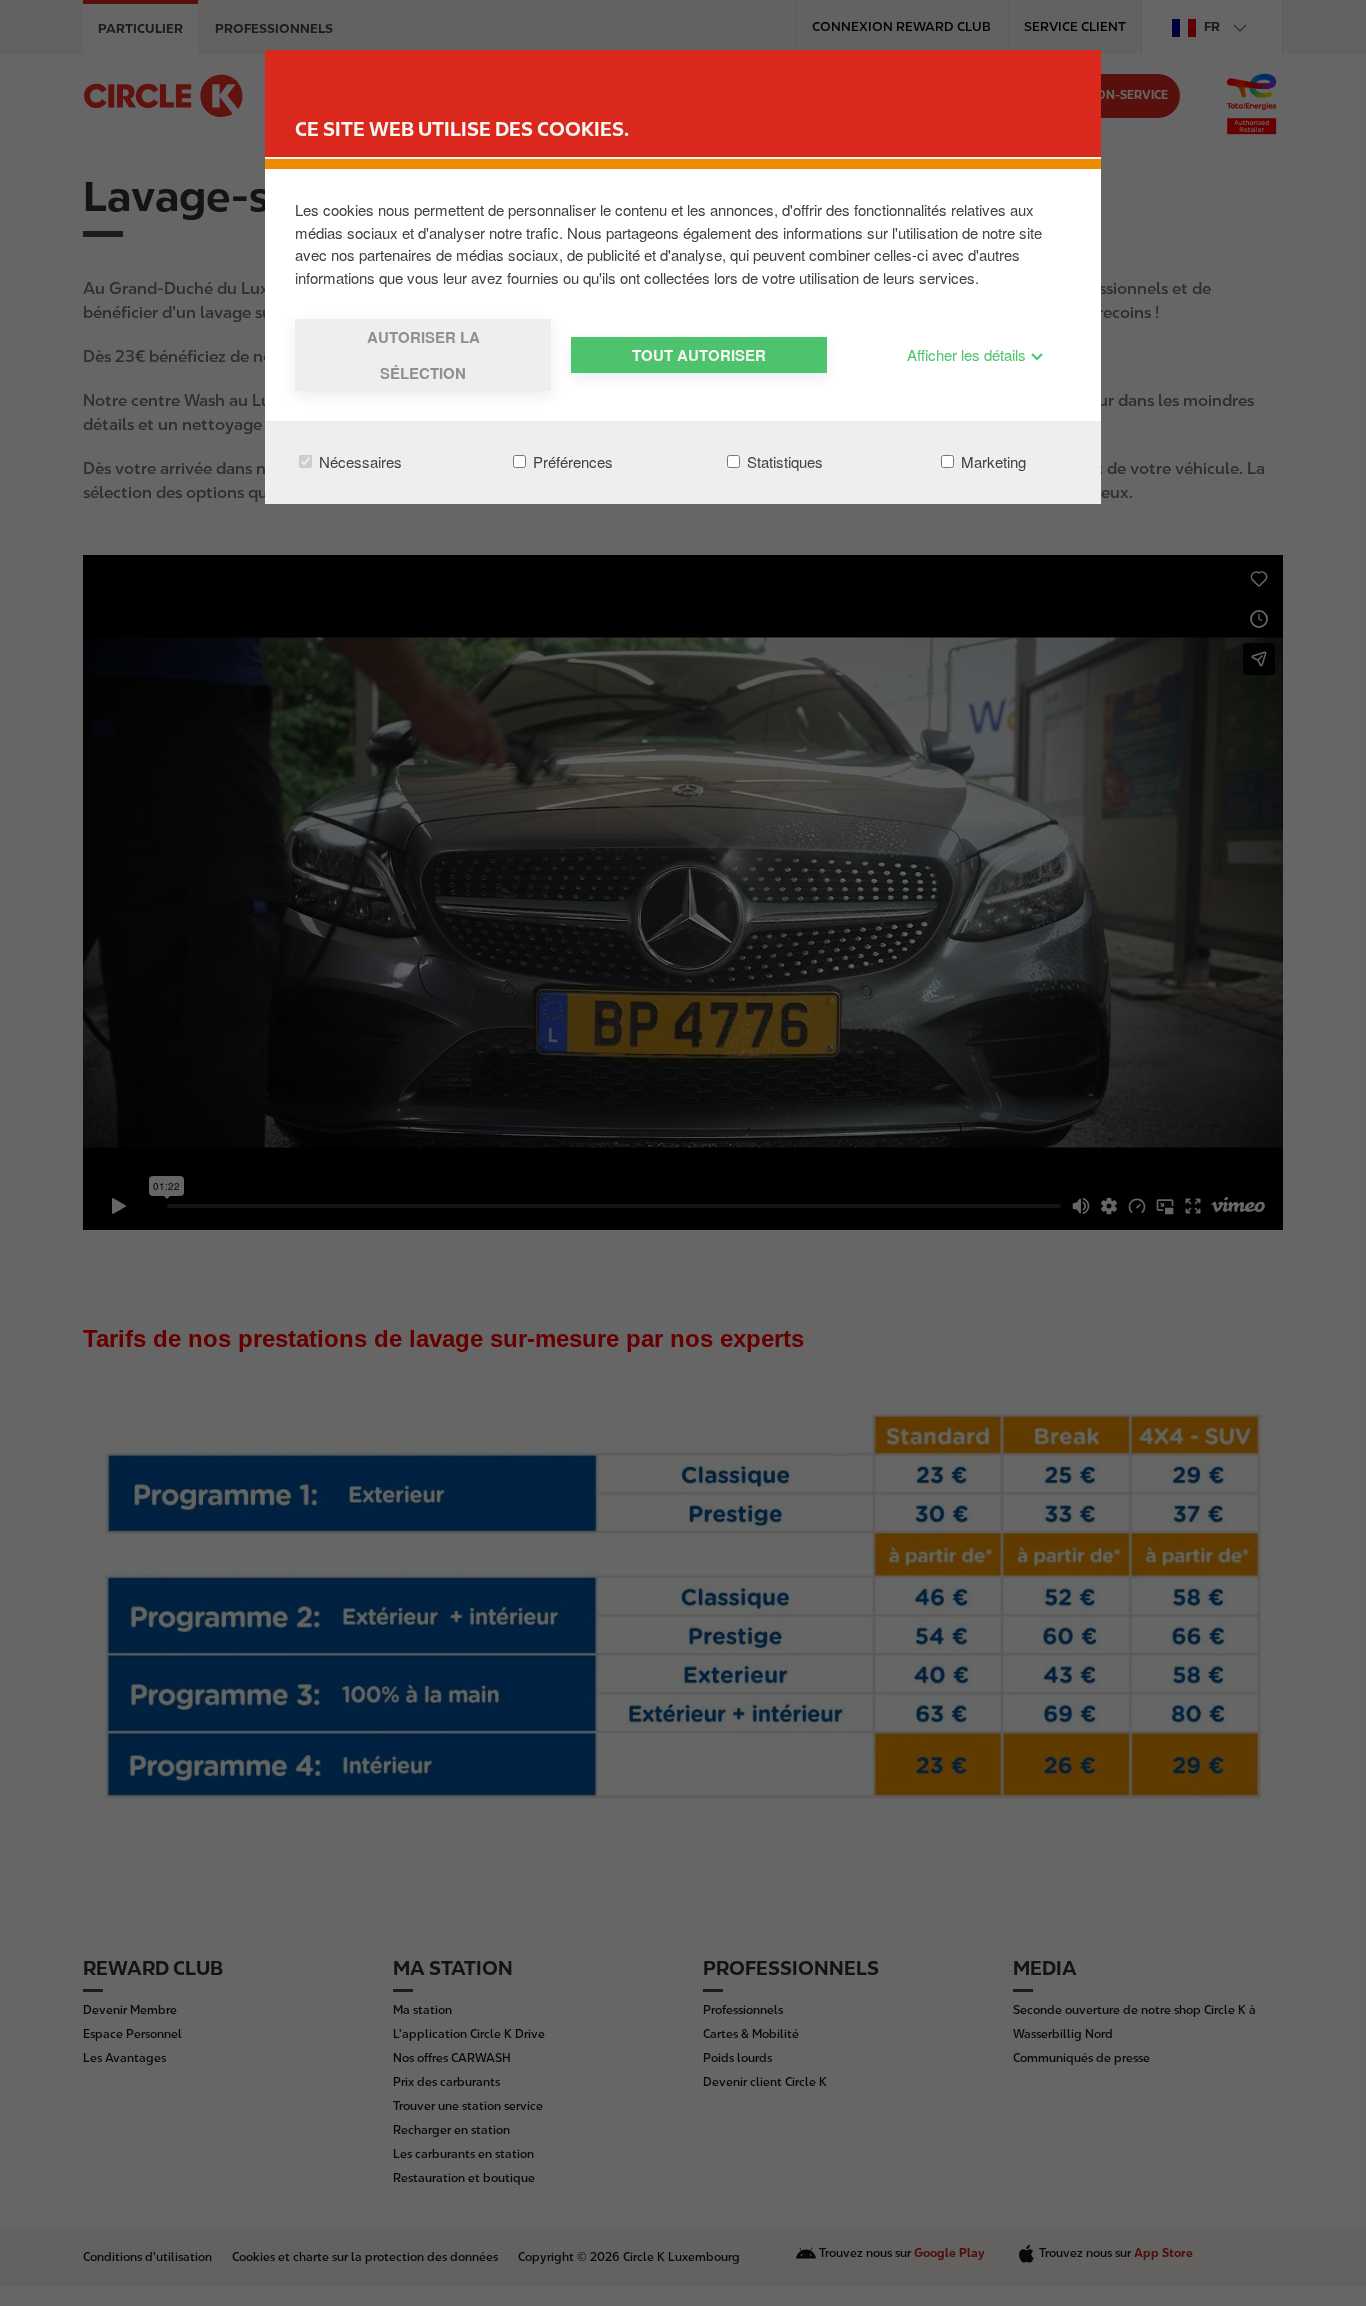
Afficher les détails (968, 354)
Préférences (571, 461)
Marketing (991, 461)
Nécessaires (358, 461)
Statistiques (783, 461)
